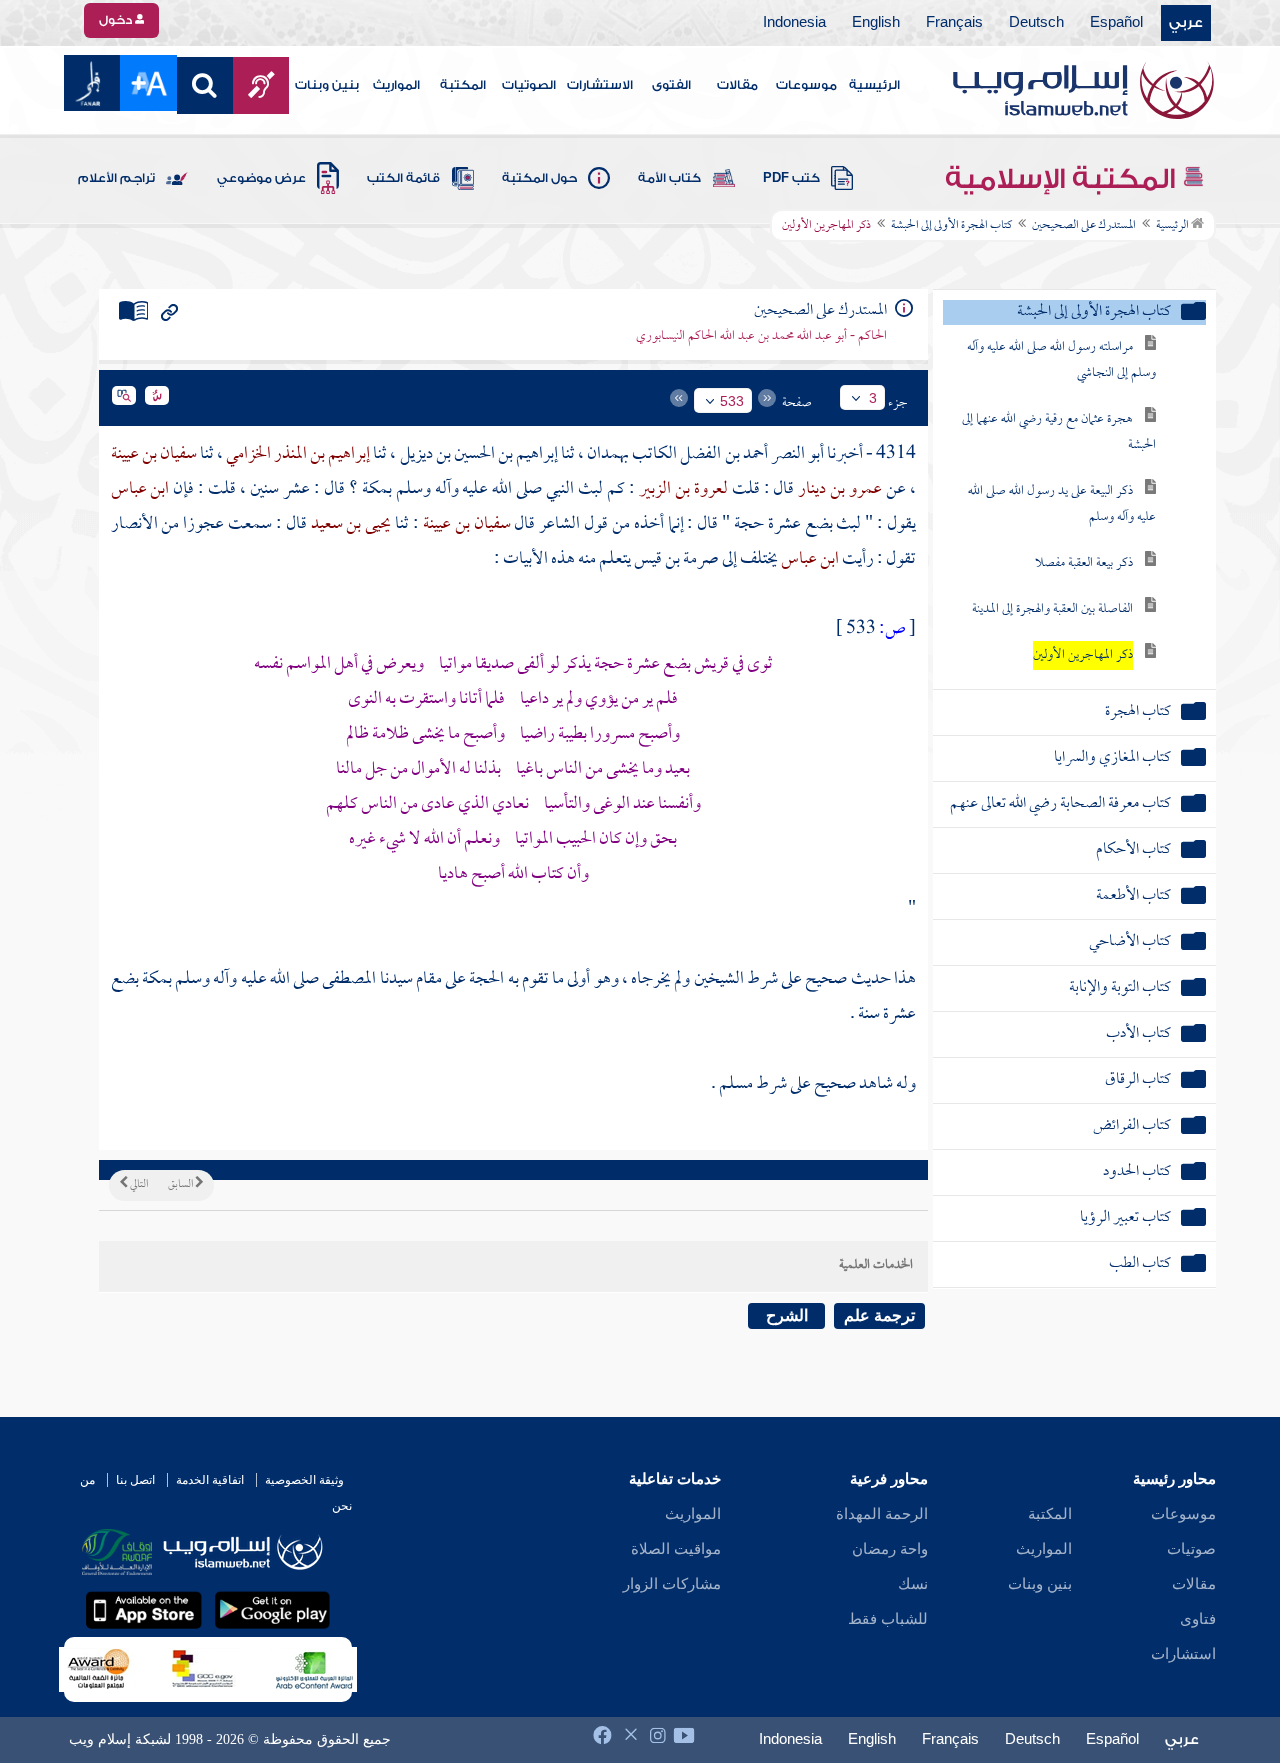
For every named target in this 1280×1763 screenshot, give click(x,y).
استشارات (1183, 1654)
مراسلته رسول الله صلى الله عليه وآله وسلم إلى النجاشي (1061, 360)
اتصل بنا (135, 1480)
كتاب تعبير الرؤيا (1125, 1218)
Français (954, 23)
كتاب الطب (1140, 1264)
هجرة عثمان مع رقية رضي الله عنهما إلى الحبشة (1059, 432)
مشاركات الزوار (672, 1584)
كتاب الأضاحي (1130, 942)
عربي (1186, 23)
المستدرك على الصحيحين (1084, 226)
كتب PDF (791, 178)
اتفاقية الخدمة (210, 1480)
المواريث (396, 85)
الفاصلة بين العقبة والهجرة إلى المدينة (1052, 609)
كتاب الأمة (669, 178)
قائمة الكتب (403, 178)
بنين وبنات (327, 85)
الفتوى (671, 85)
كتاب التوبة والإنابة (1120, 988)
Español (1116, 23)
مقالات (737, 85)
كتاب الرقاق (1138, 1080)
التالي (138, 1185)
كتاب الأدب (1138, 1034)
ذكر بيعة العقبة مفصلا (1084, 563)
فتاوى (1198, 1619)
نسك (913, 1584)
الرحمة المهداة (882, 1514)
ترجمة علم (879, 1315)
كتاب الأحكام (1133, 850)
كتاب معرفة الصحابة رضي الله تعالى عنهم (1060, 804)
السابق (181, 1185)
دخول (117, 20)
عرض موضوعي (261, 178)
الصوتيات (529, 85)
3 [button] (873, 398)
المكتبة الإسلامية (1063, 179)
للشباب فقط (888, 1619)
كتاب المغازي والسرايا (1112, 758)
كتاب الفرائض (1132, 1126)
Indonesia (794, 23)
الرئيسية (874, 85)
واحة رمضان (890, 1549)
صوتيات (1191, 1549)
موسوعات (806, 85)
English (876, 23)
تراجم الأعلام (116, 178)
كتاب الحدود (1137, 1172)
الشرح (787, 1315)
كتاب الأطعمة (1133, 896)
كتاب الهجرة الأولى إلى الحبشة (951, 226)
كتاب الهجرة (1138, 712)
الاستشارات (600, 85)
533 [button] (732, 401)
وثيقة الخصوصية (304, 1480)
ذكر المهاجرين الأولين (1083, 655)
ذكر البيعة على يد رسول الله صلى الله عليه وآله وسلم (1062, 504)
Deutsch (1036, 23)
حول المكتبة (539, 178)
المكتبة (463, 85)
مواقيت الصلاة (676, 1549)
